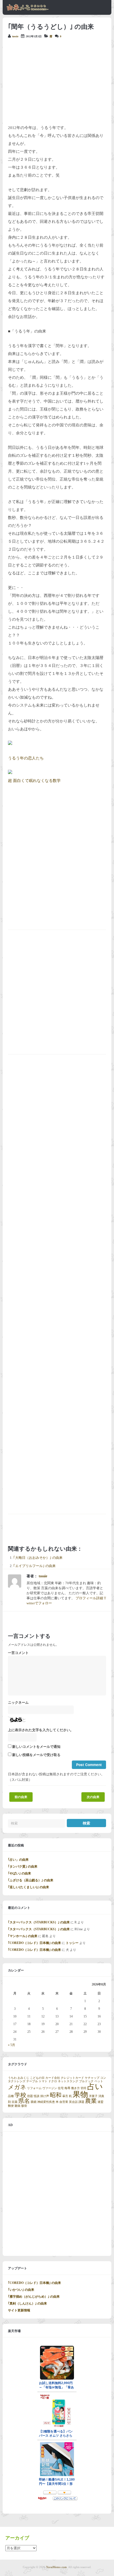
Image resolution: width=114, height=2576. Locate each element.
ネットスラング (68, 2081)
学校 (20, 2095)
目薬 (15, 2102)
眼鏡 (34, 2102)
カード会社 (53, 2078)
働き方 (75, 2088)
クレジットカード (72, 2078)
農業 (91, 2101)
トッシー (72, 1943)
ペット (99, 2081)
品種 (11, 2096)
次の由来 (93, 1797)
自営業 (64, 2102)
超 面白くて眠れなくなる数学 (34, 781)
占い (95, 2086)
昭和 (56, 2095)
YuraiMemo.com (56, 2567)
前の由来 (21, 1797)
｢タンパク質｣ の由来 (23, 1867)
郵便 (11, 2106)
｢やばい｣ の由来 (19, 1873)
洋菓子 (93, 2096)
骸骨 (24, 2106)
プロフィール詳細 (89, 1598)
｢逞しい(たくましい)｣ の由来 (28, 1887)
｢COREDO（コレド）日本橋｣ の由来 (34, 1943)
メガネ (17, 2087)
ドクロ (53, 2081)
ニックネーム (18, 1703)
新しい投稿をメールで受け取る (36, 1755)
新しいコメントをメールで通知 (36, 1747)
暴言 (65, 2096)
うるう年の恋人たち (26, 758)
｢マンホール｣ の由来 (23, 1936)
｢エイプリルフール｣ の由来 (34, 1566)
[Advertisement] (57, 81)
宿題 (30, 2096)
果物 (80, 2094)
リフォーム (34, 2088)
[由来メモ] (28, 10)
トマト (43, 2081)
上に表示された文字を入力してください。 (41, 1730)
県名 (24, 2101)
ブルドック (86, 2081)
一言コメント (18, 1653)
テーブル (32, 2081)
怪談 (37, 2096)
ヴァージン (50, 2088)
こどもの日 (37, 2078)
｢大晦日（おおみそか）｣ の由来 (38, 1558)
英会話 (73, 2102)
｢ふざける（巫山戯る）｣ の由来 (31, 1880)
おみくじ (23, 2078)
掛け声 (45, 2096)
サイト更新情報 (19, 2310)
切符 (84, 2088)
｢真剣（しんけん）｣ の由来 (27, 2303)
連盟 (100, 2102)
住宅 (61, 2088)
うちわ (12, 2078)
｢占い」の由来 (18, 1860)
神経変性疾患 (46, 2102)
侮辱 (67, 2088)
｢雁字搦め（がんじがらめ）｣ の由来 (34, 2297)
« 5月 (12, 2045)
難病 (17, 2106)
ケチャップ (92, 2078)
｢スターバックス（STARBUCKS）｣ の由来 (39, 1922)
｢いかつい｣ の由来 (21, 2290)
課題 (81, 2102)
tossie (15, 36)
